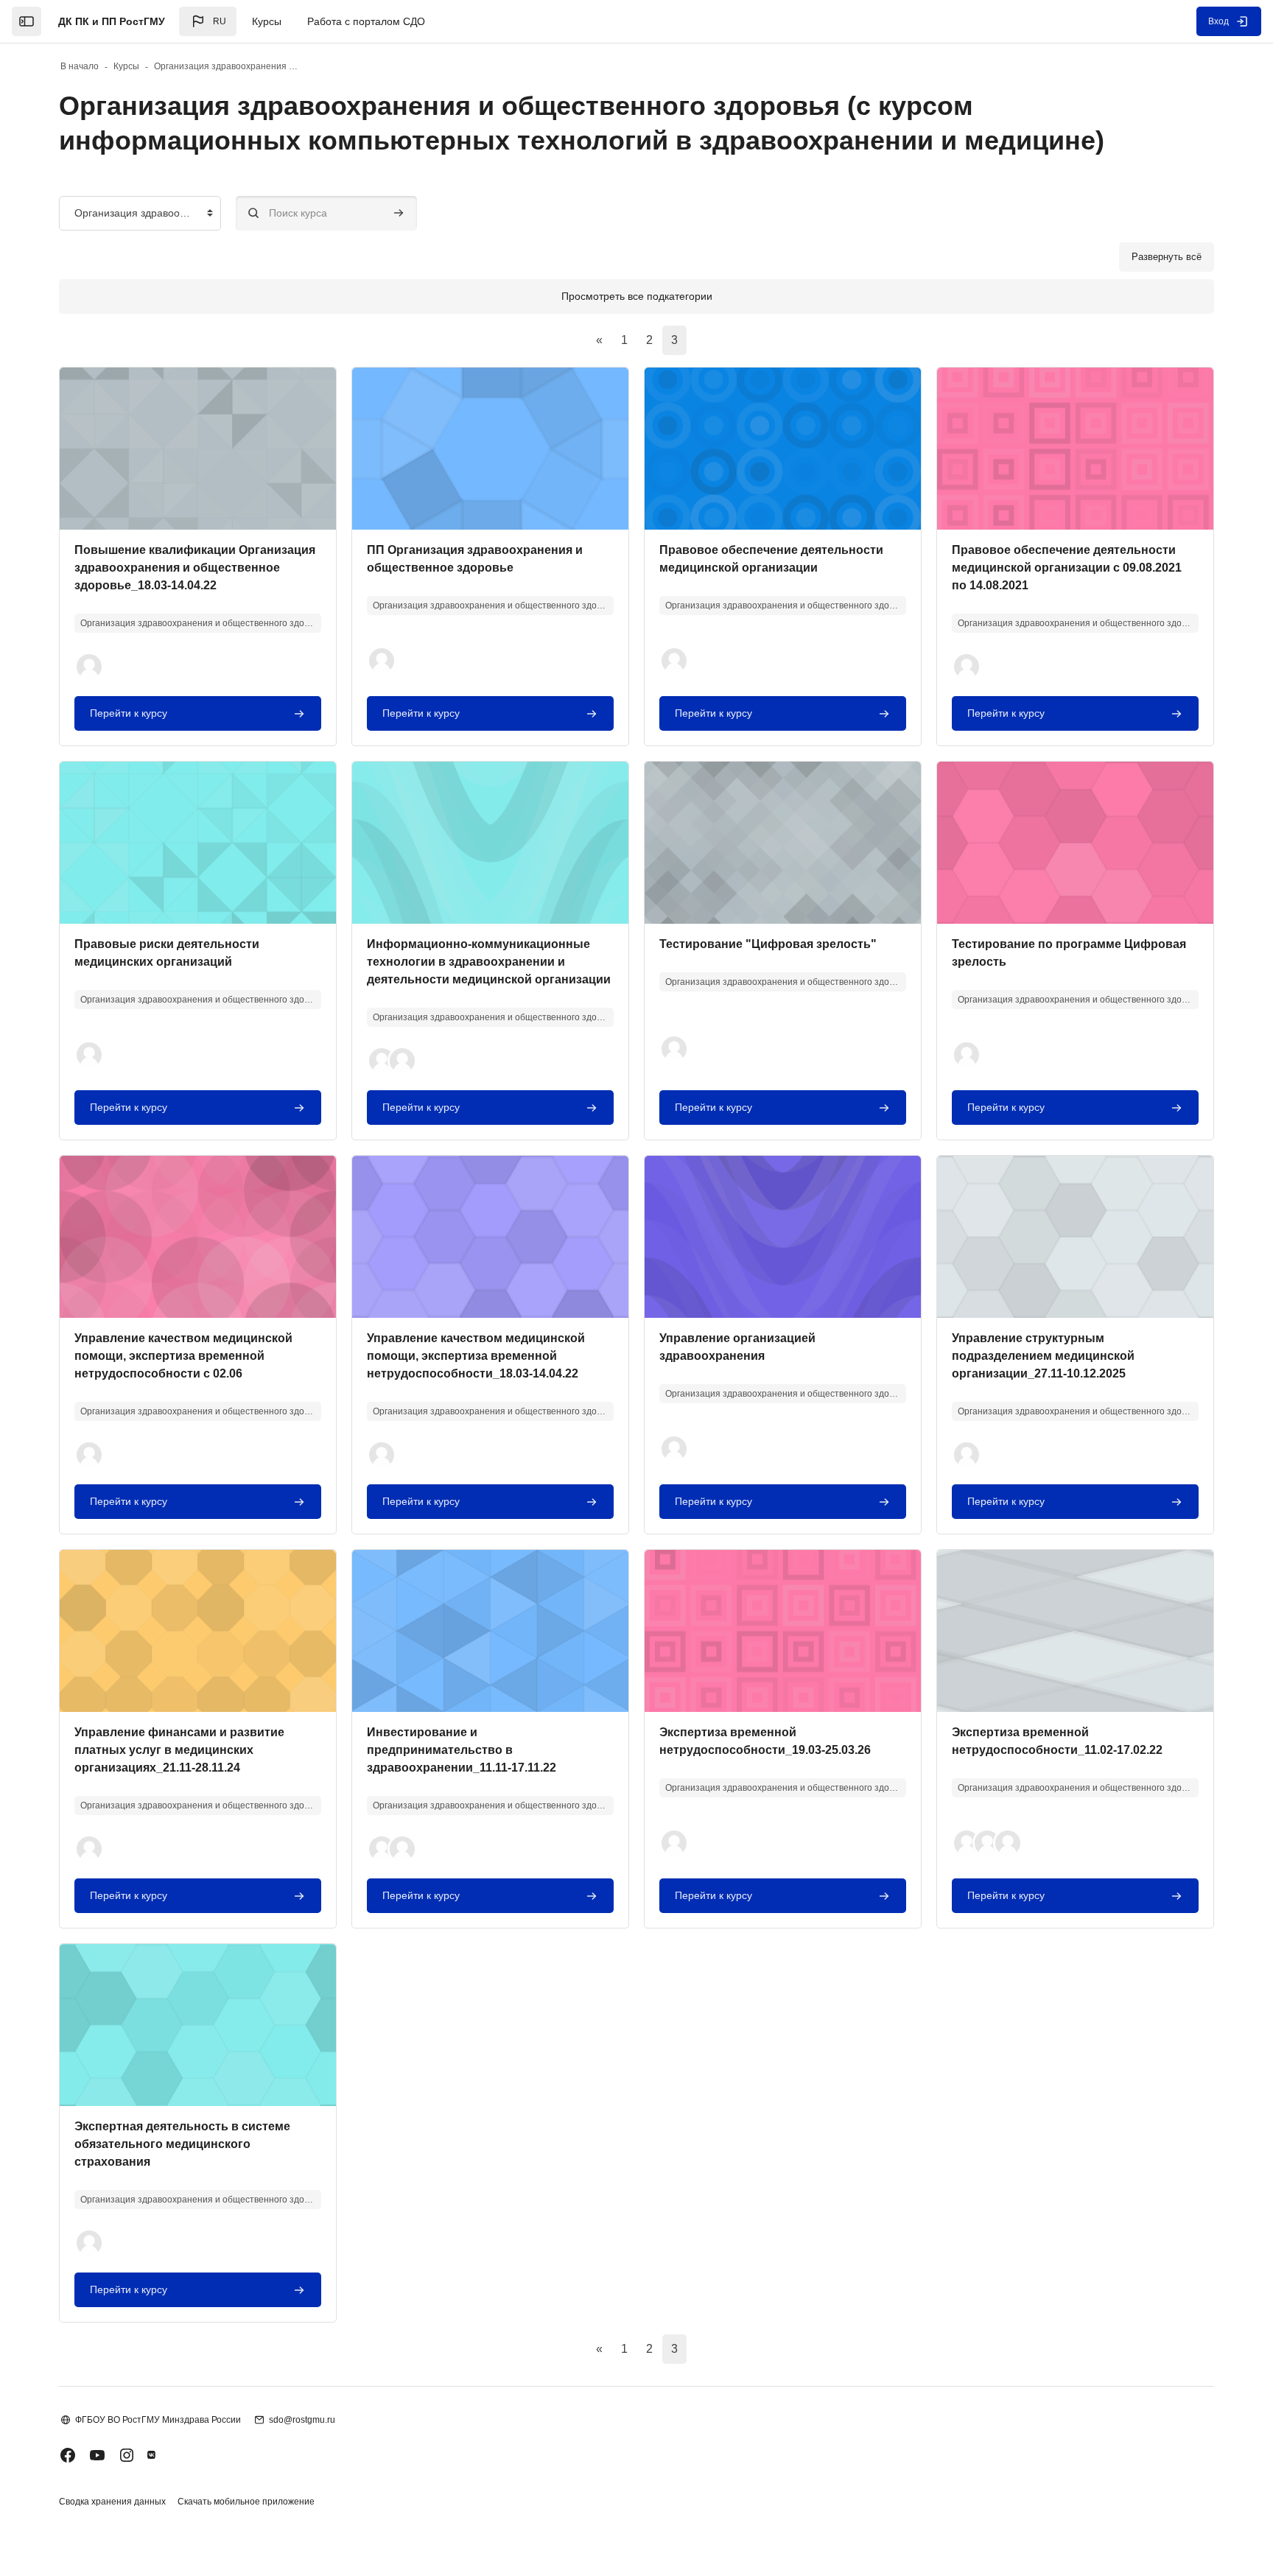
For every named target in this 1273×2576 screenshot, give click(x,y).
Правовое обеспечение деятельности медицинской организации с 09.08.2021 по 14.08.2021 (1067, 568)
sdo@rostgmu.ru (302, 2420)
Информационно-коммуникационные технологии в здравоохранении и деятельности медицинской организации (489, 962)
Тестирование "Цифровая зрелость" (768, 944)
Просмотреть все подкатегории (637, 296)
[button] (208, 21)
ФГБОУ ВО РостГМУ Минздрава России (158, 2420)
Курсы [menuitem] (267, 21)
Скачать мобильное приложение (246, 2502)
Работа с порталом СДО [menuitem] (366, 21)
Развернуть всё (1167, 257)
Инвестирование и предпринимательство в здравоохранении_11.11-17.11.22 (462, 1750)
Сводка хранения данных (112, 2502)
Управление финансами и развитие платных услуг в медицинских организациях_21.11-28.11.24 (179, 1750)
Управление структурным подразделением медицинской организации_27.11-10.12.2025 (1043, 1356)
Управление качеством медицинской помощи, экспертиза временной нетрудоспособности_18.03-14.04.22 (476, 1356)
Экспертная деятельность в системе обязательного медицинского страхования (182, 2144)
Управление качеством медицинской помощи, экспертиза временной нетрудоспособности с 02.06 (183, 1356)
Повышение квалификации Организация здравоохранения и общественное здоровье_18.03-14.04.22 (195, 568)
